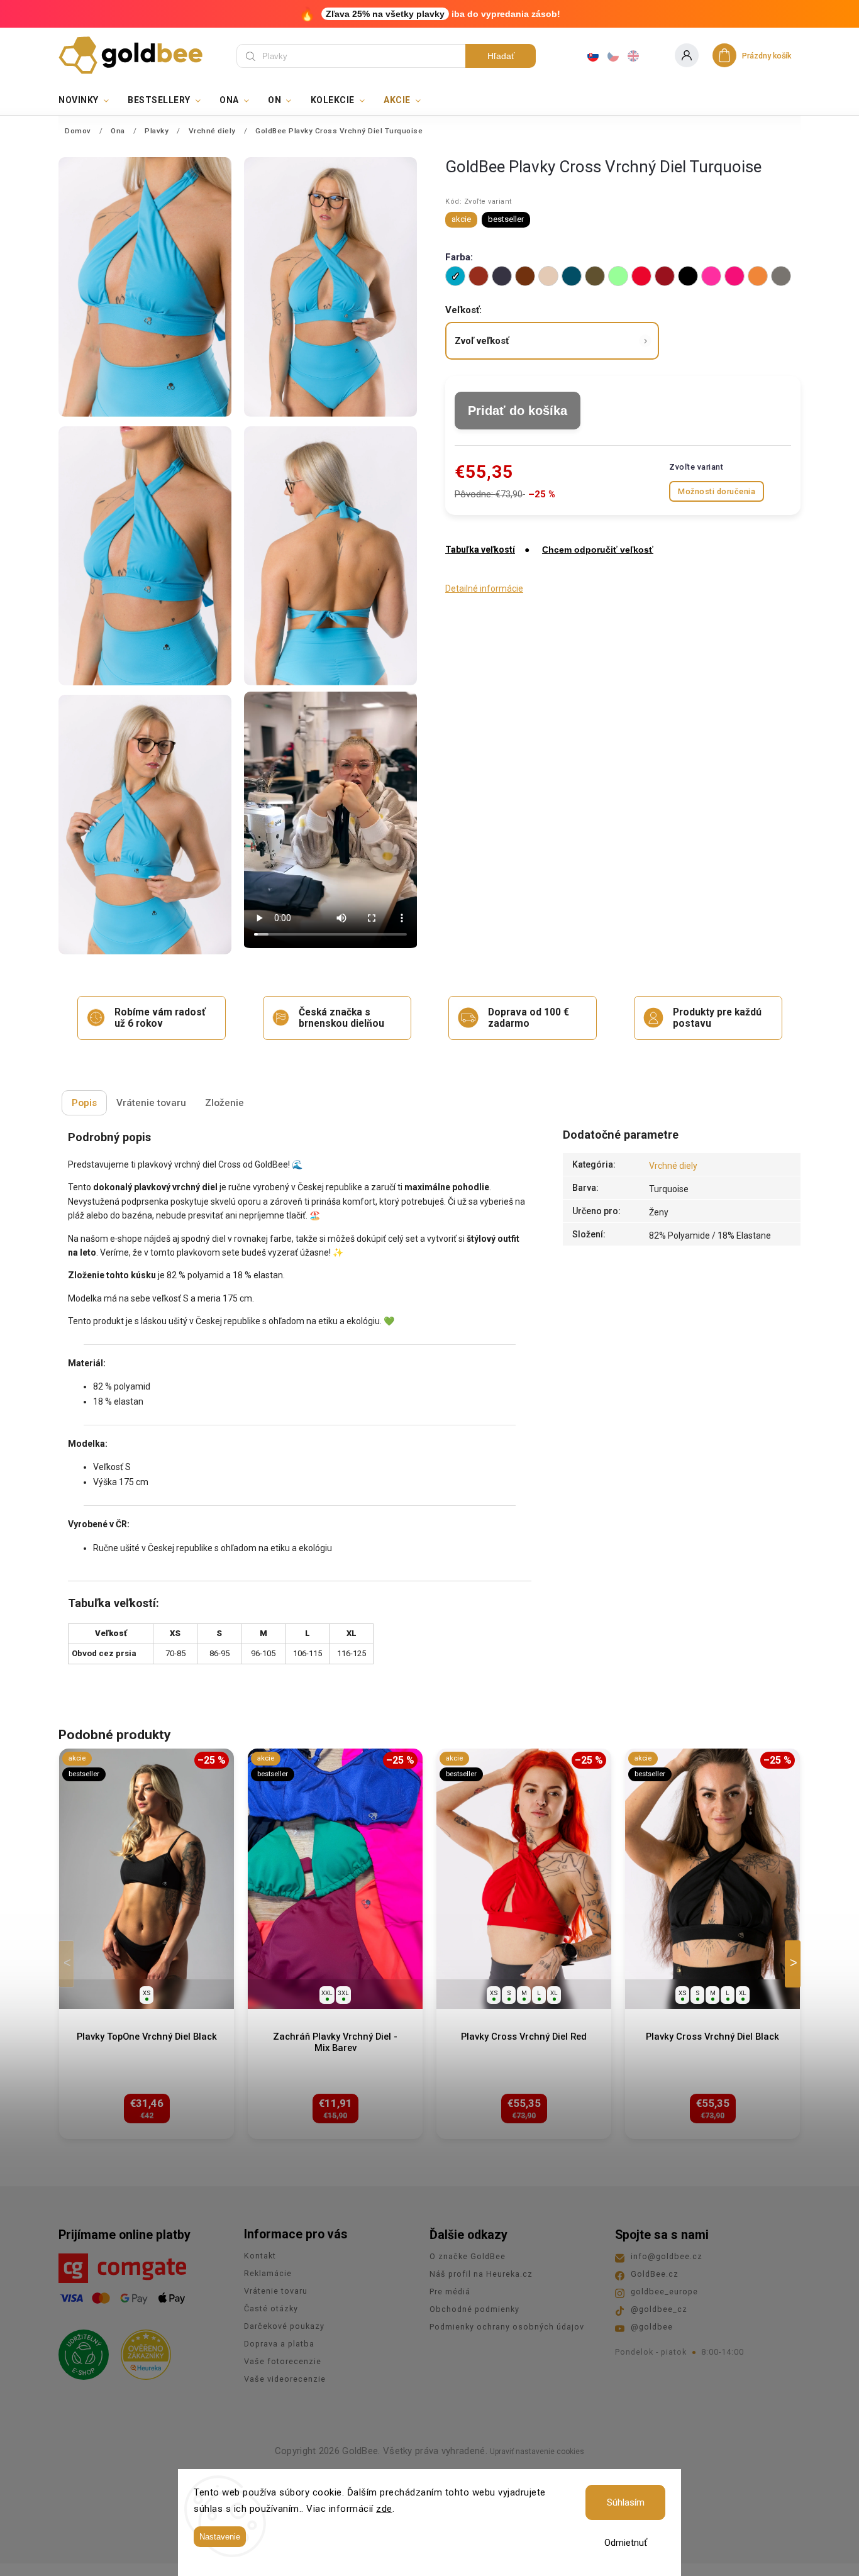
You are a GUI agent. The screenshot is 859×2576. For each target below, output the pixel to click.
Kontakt (260, 2256)
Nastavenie (220, 2537)
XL (554, 1993)
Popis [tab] (84, 1103)
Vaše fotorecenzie (283, 2361)
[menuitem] (88, 100)
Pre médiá (450, 2291)
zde (384, 2509)
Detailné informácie (484, 589)
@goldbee (652, 2327)
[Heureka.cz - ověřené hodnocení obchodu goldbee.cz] (141, 2351)
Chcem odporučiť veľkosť (598, 550)
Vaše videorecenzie (285, 2379)
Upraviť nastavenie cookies (537, 2452)
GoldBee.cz (655, 2274)
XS (147, 1993)
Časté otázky (271, 2308)
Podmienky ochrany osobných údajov (507, 2327)
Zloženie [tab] (224, 1103)
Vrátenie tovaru (276, 2291)
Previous (69, 1964)
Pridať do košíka (518, 411)
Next (795, 1964)
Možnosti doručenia (717, 491)
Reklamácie (268, 2273)
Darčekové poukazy (284, 2326)
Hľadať (501, 56)
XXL (327, 1993)
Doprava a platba (279, 2344)
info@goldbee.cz (667, 2256)
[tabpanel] (147, 1944)
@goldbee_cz (659, 2309)
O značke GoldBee (468, 2256)
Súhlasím (626, 2502)
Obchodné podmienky (474, 2309)
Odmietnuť (626, 2543)
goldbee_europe (664, 2291)
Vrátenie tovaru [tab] (151, 1103)
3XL (343, 1993)
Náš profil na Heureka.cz (481, 2274)
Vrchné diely (673, 1166)
